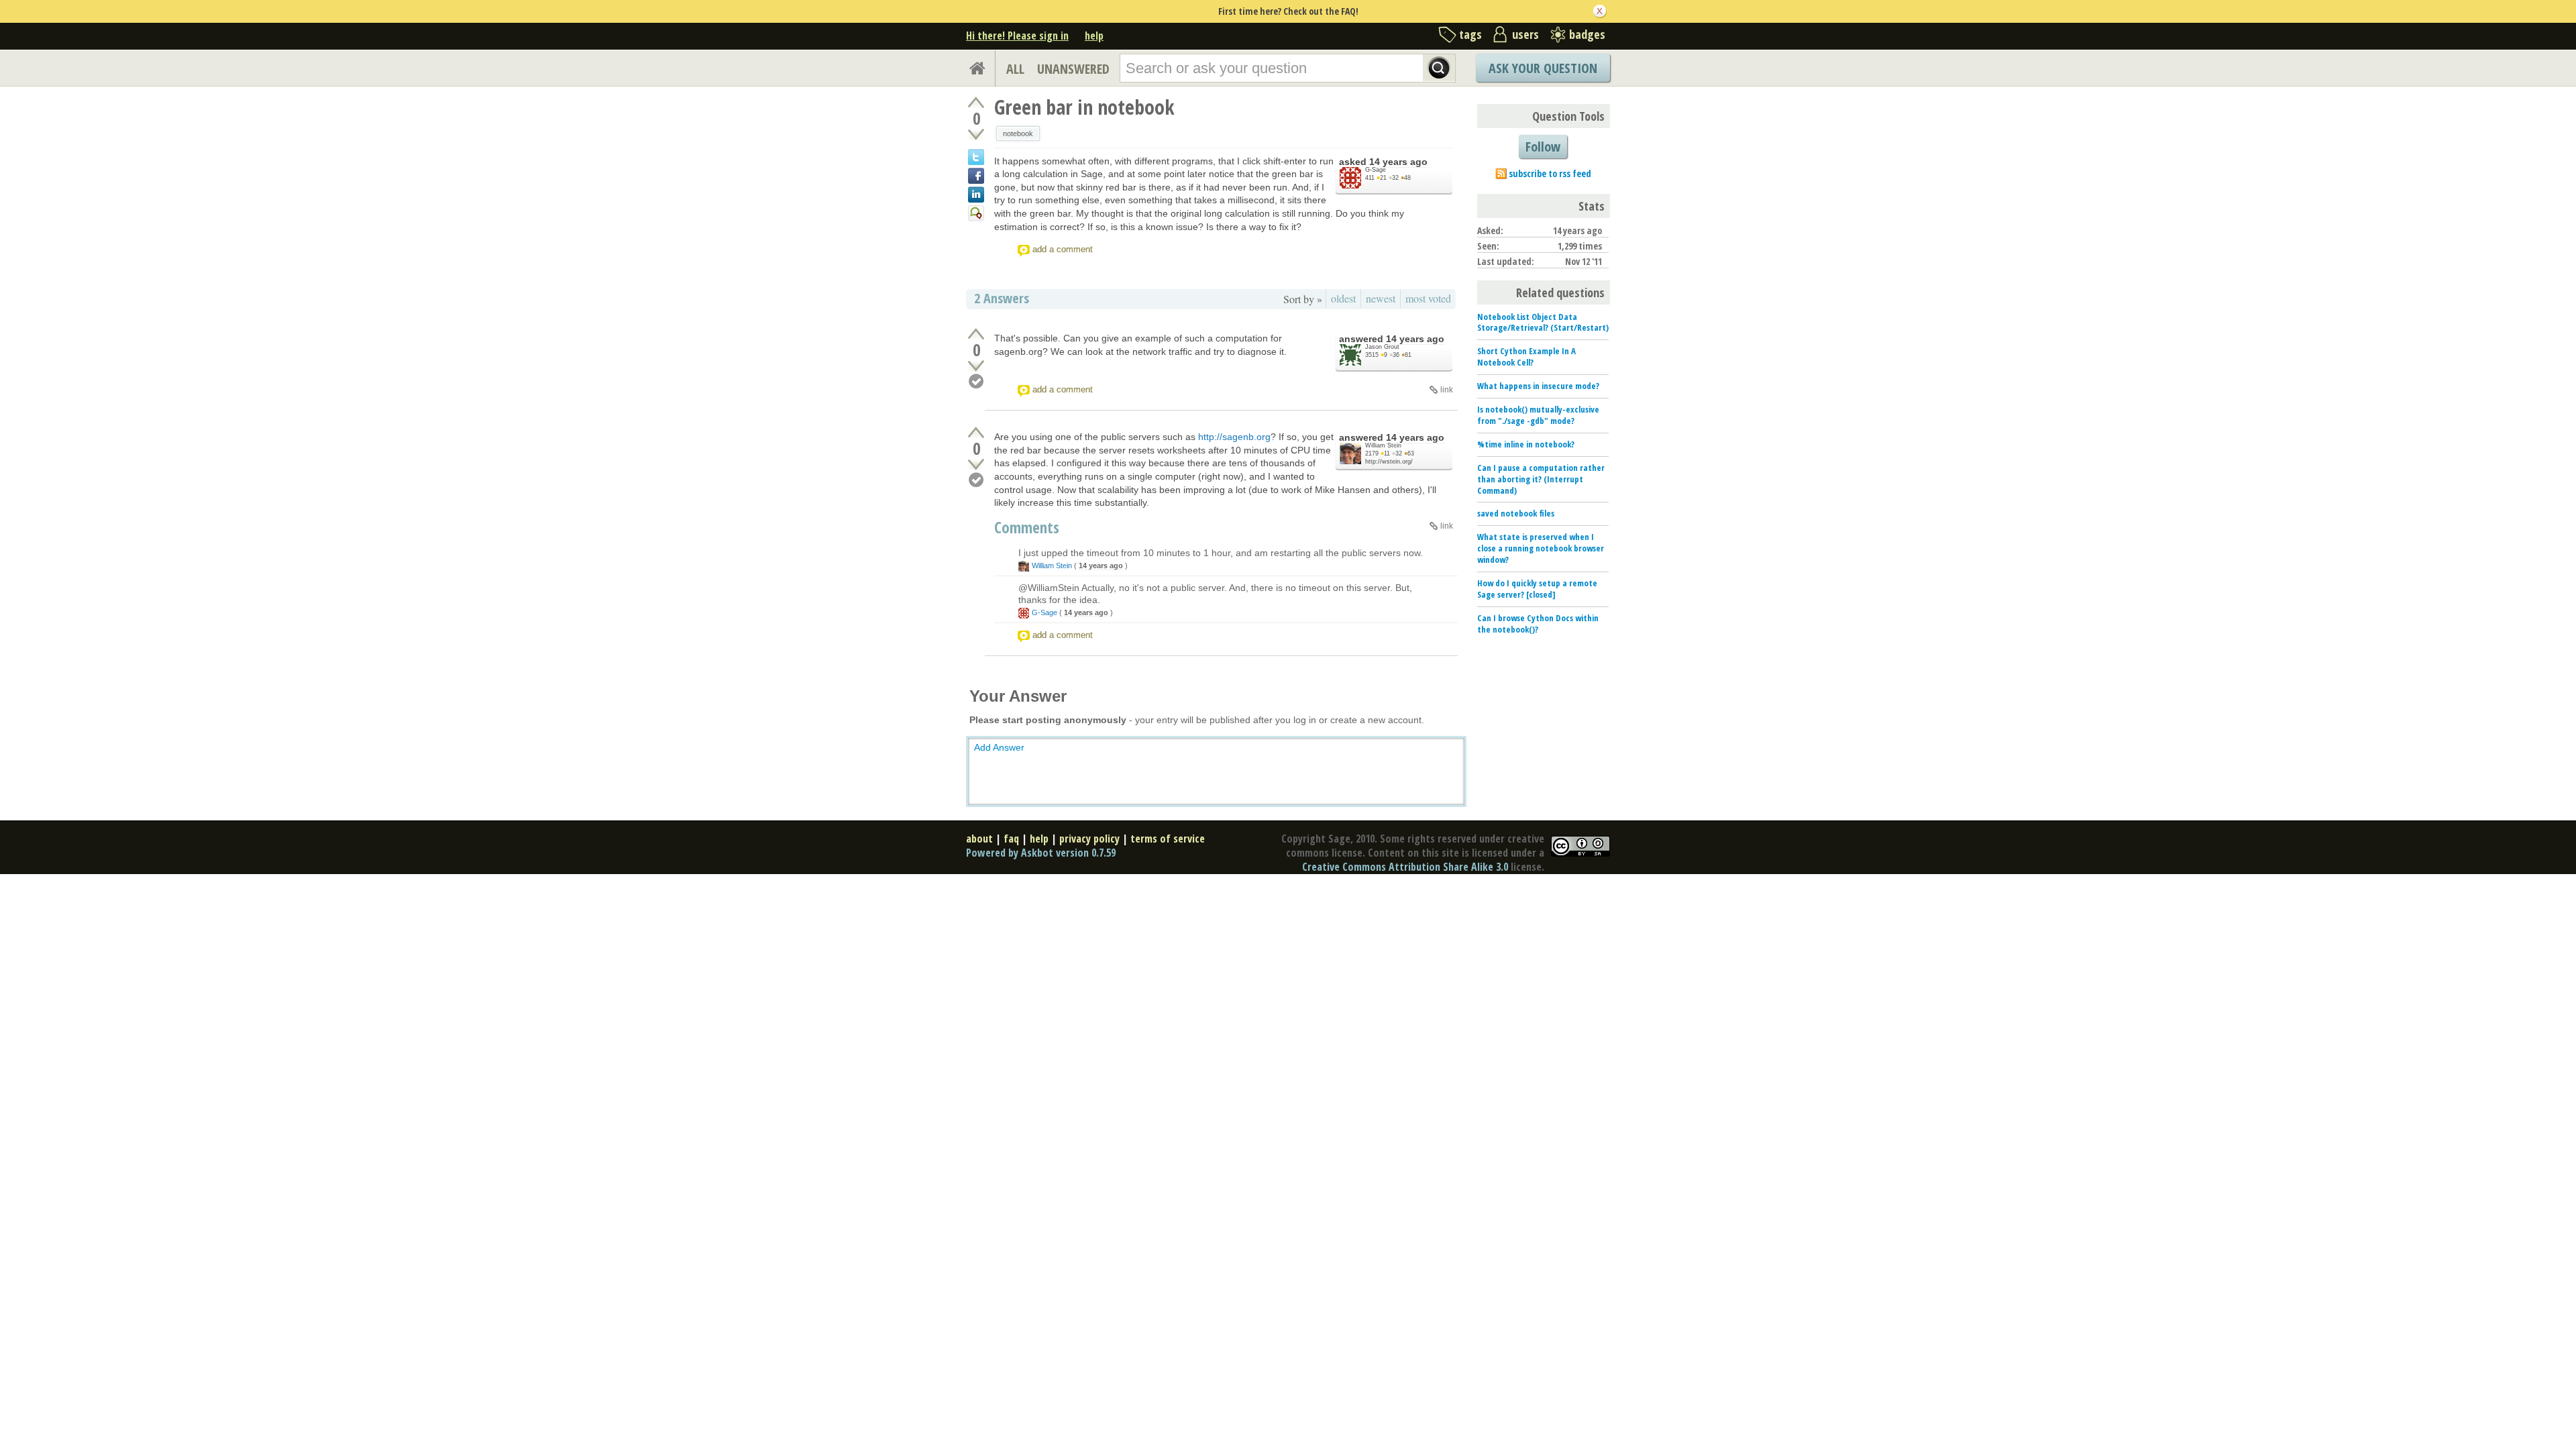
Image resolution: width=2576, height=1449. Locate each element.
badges (1587, 34)
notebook (1018, 133)
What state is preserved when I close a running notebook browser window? (1541, 548)
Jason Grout (1382, 347)
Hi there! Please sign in (1017, 36)
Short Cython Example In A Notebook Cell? (1526, 357)
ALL (1015, 69)
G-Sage (1376, 170)
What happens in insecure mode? (1538, 386)
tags (1470, 34)
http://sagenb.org (1234, 437)
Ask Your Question (1543, 68)
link (1447, 390)
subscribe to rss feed (1550, 173)
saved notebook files (1516, 513)
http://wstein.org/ (1389, 462)
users (1525, 34)
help (1094, 36)
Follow (1543, 147)
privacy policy (1089, 839)
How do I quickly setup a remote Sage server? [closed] (1537, 589)
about (979, 839)
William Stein (1383, 445)
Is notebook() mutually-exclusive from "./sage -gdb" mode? (1538, 415)
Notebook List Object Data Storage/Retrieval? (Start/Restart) (1543, 322)
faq (1011, 839)
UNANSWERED (1073, 69)
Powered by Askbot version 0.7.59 (1041, 853)
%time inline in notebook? (1526, 444)
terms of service (1168, 839)
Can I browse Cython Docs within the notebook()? (1538, 624)
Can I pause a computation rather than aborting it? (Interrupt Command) (1541, 479)
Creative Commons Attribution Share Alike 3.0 (1405, 867)
